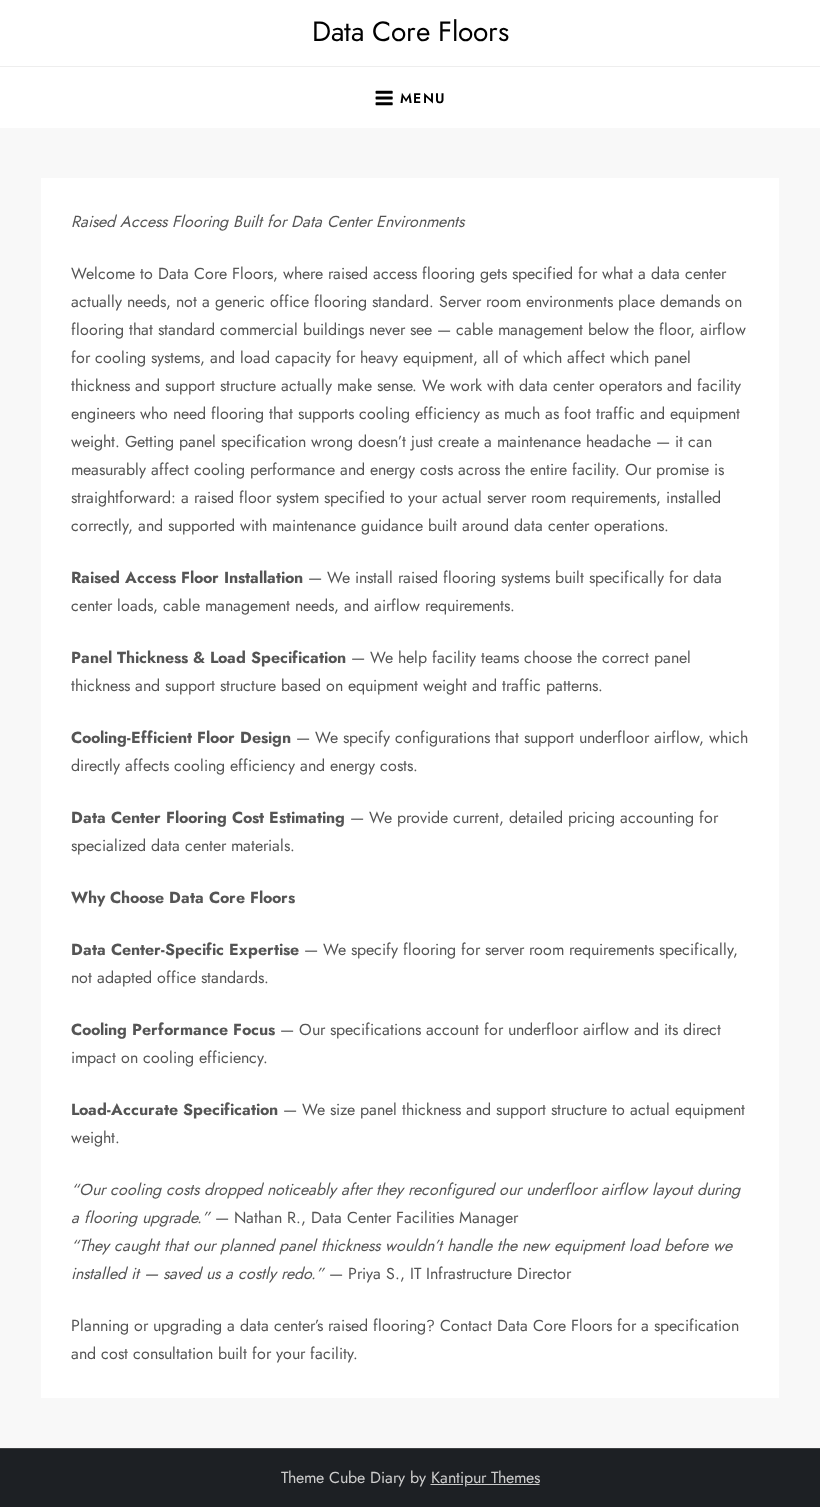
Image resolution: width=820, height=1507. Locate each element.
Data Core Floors (410, 31)
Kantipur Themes (485, 1477)
